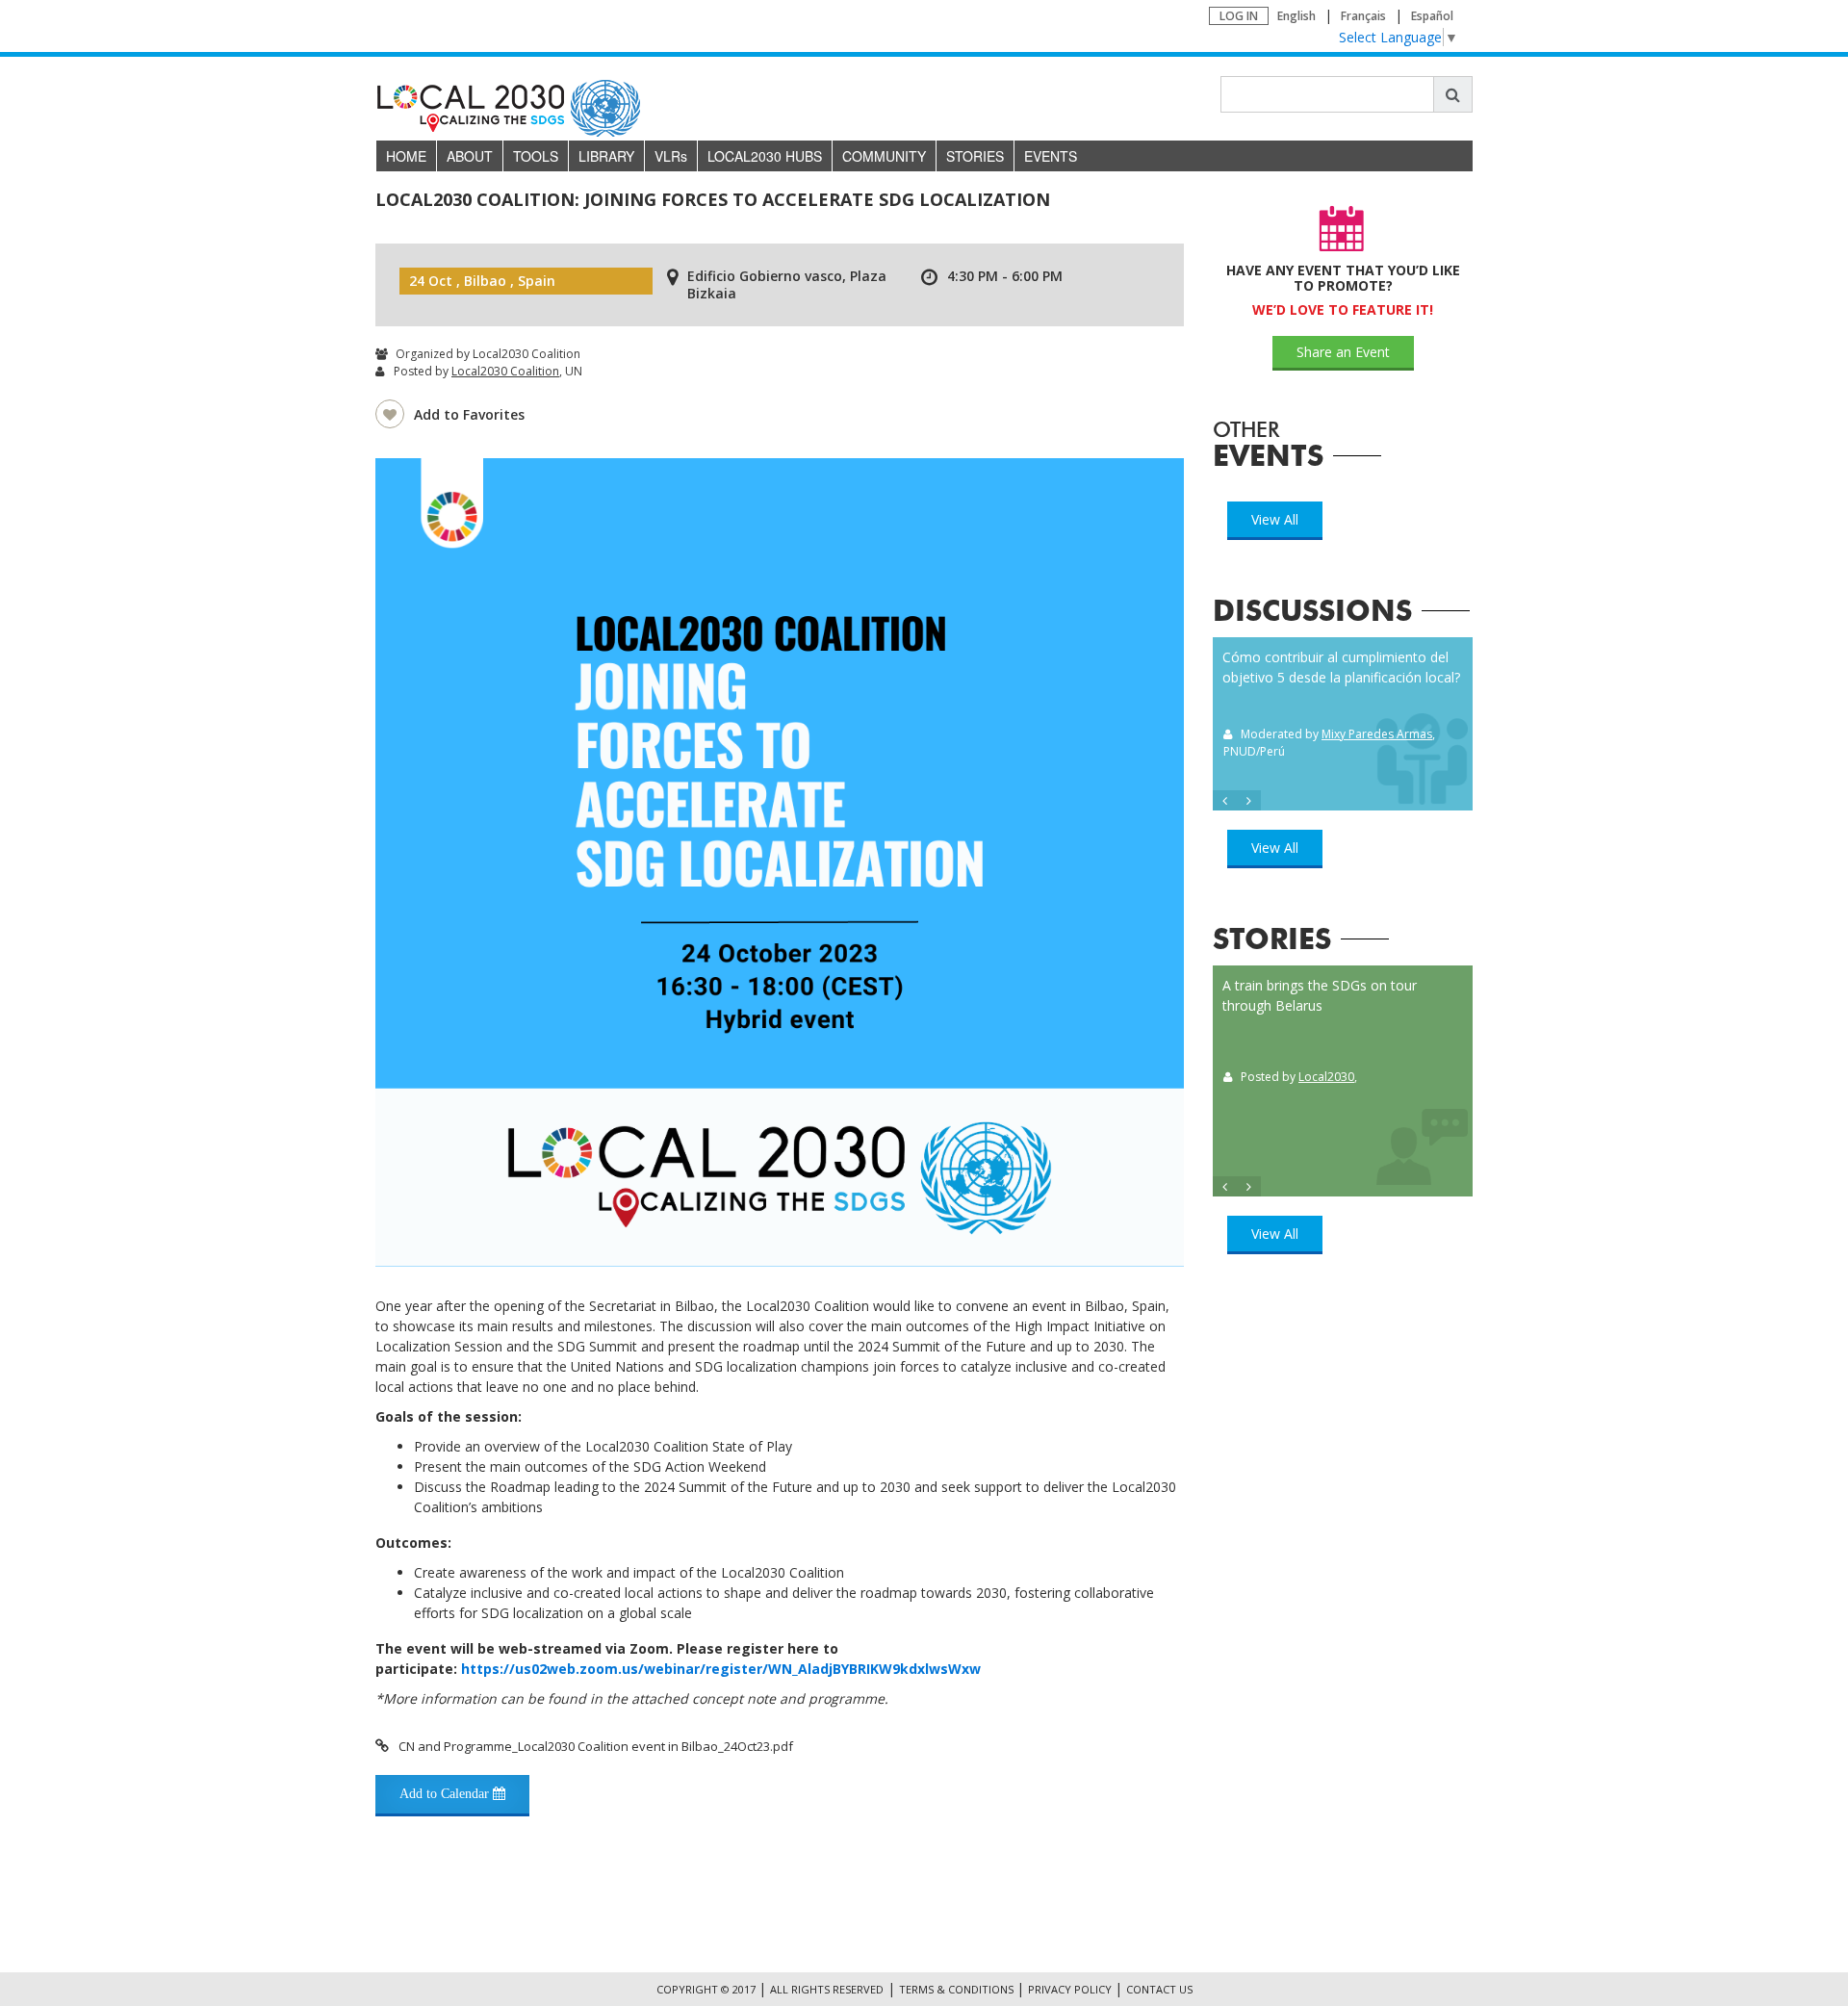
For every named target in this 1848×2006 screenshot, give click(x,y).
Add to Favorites (469, 414)
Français (1363, 16)
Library (606, 156)
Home (406, 156)
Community (884, 156)
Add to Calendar (446, 1794)
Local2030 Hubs (765, 156)
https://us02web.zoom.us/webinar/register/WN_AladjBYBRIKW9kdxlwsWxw (721, 1669)
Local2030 (1326, 1077)
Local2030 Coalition (505, 371)
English (1296, 16)
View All (1275, 519)
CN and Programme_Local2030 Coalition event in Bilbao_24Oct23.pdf (596, 1746)
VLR (671, 156)
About (470, 156)
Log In (1239, 16)
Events (1051, 156)
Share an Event (1343, 352)
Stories (975, 156)
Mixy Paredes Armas (1377, 734)
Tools (536, 156)
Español (1432, 16)
